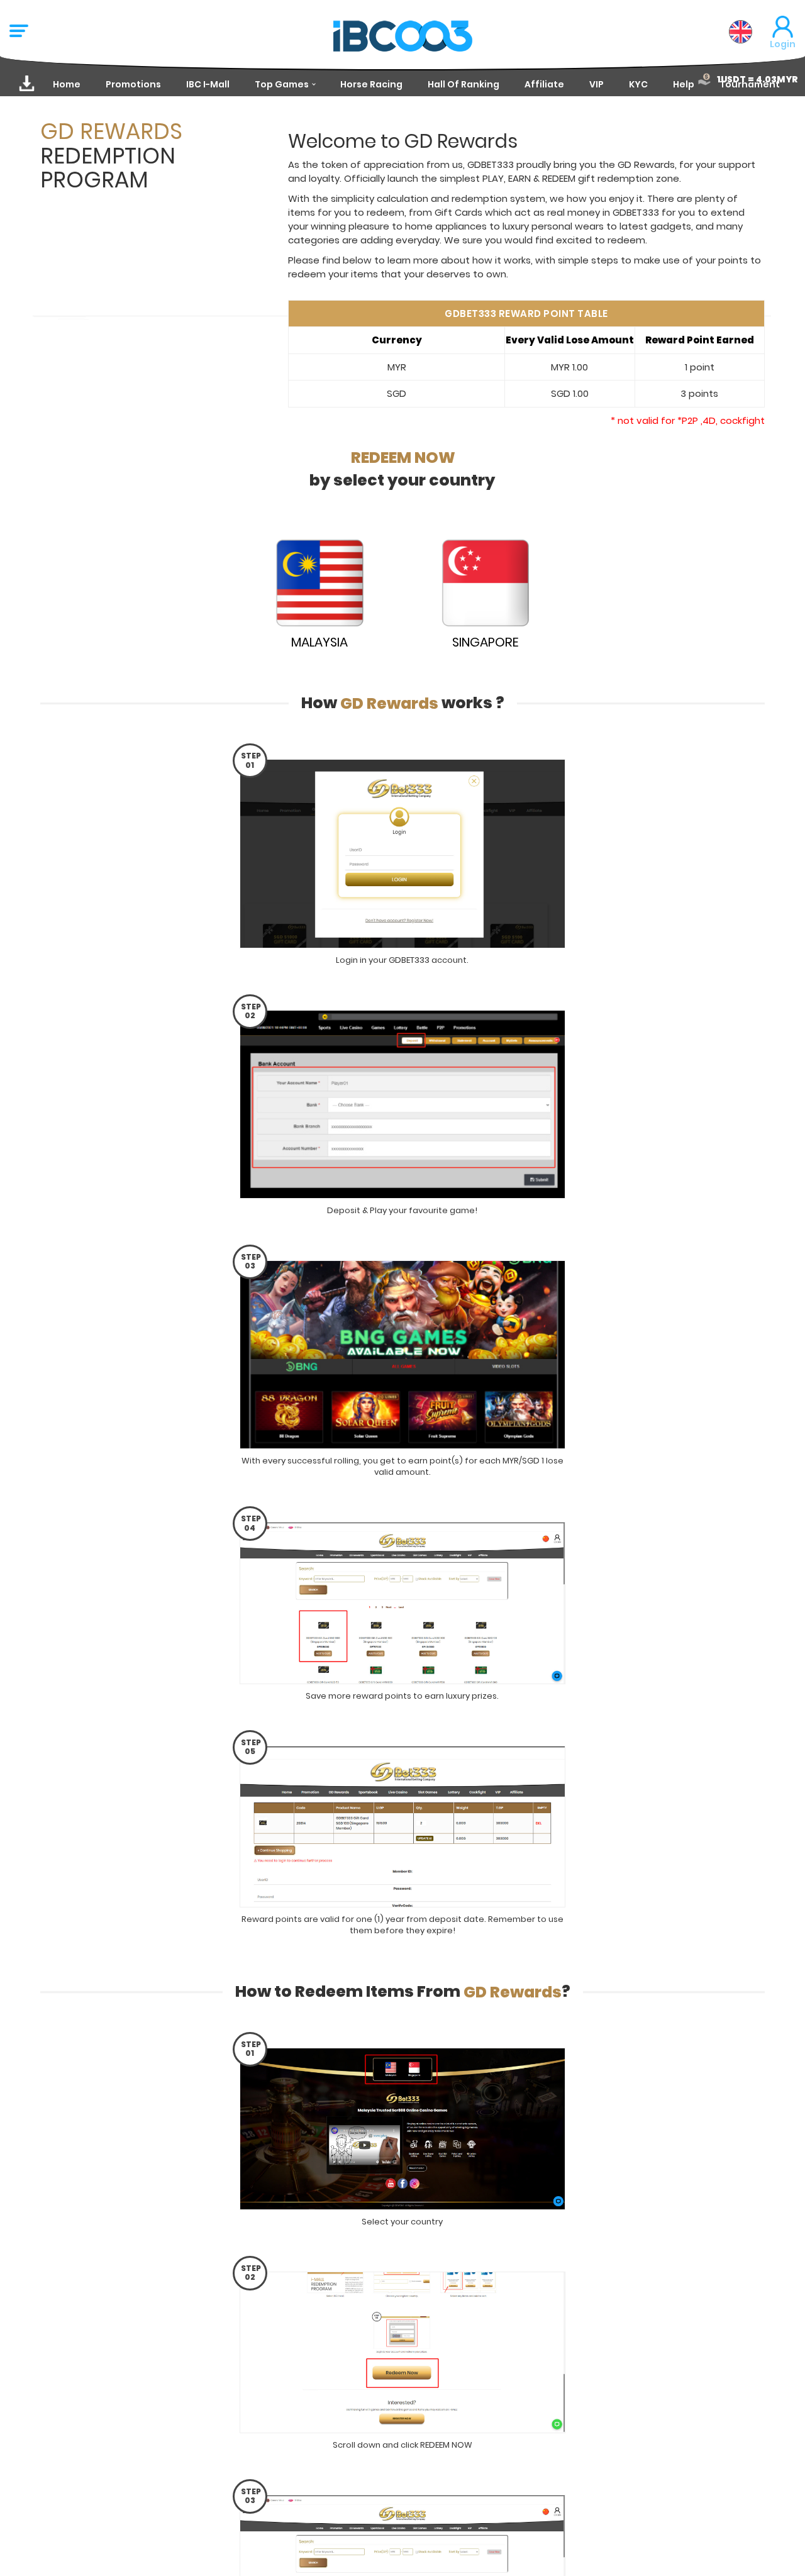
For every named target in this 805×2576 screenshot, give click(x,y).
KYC (638, 84)
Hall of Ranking (464, 84)
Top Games (282, 84)
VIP (597, 84)
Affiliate (544, 84)
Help (684, 84)
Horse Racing (371, 84)
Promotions (133, 84)
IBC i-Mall (208, 84)
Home (67, 84)
